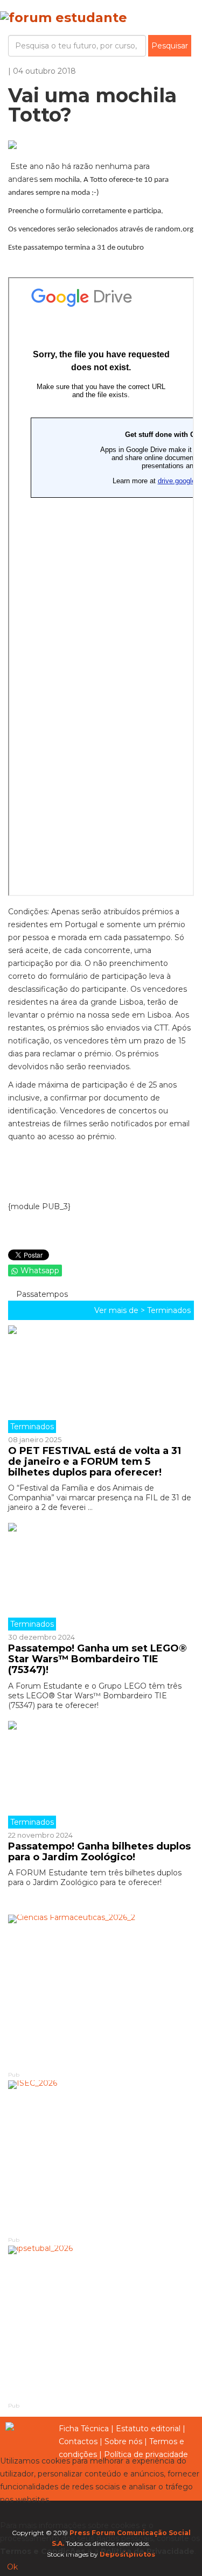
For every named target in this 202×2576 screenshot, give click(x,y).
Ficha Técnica (84, 2429)
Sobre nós (123, 2441)
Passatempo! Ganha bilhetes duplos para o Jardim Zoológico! (99, 1852)
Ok (12, 2567)
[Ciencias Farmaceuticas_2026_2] (101, 1992)
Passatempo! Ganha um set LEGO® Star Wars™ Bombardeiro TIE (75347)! (97, 1659)
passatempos (41, 1294)
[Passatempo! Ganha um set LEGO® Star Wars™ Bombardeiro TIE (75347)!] (101, 1577)
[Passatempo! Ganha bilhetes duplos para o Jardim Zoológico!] (101, 1775)
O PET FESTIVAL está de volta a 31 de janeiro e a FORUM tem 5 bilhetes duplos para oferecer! (95, 1462)
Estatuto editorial (148, 2429)
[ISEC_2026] (101, 2158)
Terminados (169, 1310)
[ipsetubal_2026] (101, 2323)
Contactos (78, 2441)
